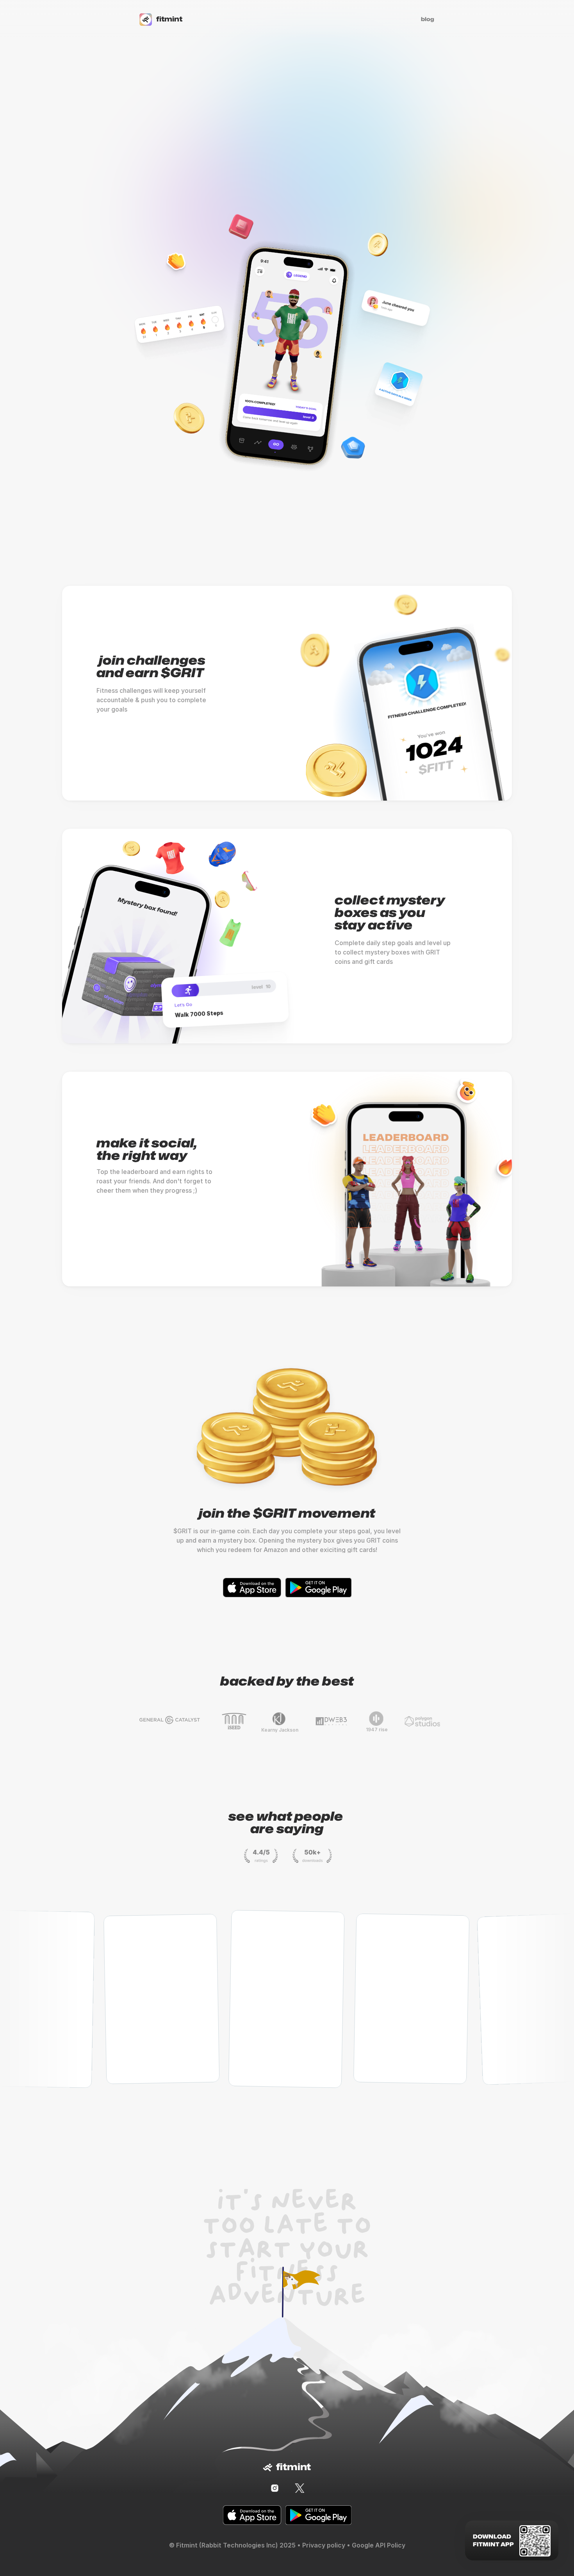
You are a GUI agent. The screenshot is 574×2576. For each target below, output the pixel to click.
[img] (275, 2488)
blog (428, 19)
